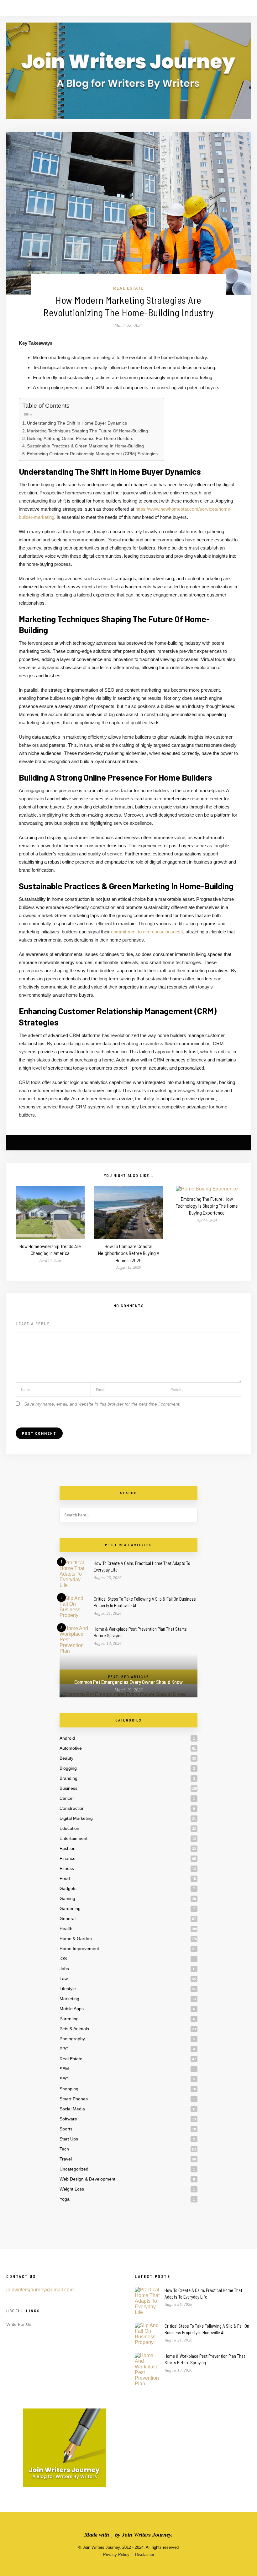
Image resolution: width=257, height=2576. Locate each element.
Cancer (67, 1798)
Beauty (66, 1758)
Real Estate (128, 288)
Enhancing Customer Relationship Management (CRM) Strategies (92, 454)
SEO (64, 2079)
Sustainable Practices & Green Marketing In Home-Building (85, 446)
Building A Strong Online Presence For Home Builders (80, 438)
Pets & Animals (74, 2029)
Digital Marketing (76, 1818)
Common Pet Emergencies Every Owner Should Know (128, 1682)
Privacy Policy (116, 2555)
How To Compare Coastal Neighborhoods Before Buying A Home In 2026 (129, 1253)
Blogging (68, 1768)
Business (68, 1788)
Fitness (67, 1868)
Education (69, 1828)
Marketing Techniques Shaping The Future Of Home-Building (87, 431)
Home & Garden (76, 1938)
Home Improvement (79, 1949)
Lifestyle (68, 1989)
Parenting (69, 2019)
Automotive (71, 1748)
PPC (64, 2049)
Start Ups (69, 2139)
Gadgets (68, 1888)
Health (66, 1928)
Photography (72, 2039)
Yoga (65, 2199)
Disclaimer (145, 2555)
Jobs (64, 1969)
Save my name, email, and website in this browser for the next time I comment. (102, 1404)
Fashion (68, 1848)
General (68, 1918)
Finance (68, 1858)
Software (68, 2119)
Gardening (70, 1908)
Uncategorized (74, 2169)
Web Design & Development (87, 2179)
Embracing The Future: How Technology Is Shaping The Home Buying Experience (207, 1206)
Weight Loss (72, 2189)
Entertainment (73, 1838)
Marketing (69, 1999)
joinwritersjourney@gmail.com (40, 2290)
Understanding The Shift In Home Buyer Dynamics (77, 423)
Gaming (67, 1898)
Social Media (72, 2109)
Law (64, 1979)
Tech (64, 2149)
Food (65, 1878)
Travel (66, 2159)
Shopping (69, 2089)
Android (67, 1738)
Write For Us (19, 2324)
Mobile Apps (72, 2009)
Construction (72, 1808)
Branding (68, 1778)
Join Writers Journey (147, 2535)
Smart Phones (74, 2099)
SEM (64, 2069)
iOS (63, 1959)
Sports (66, 2129)
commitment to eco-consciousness (147, 932)
